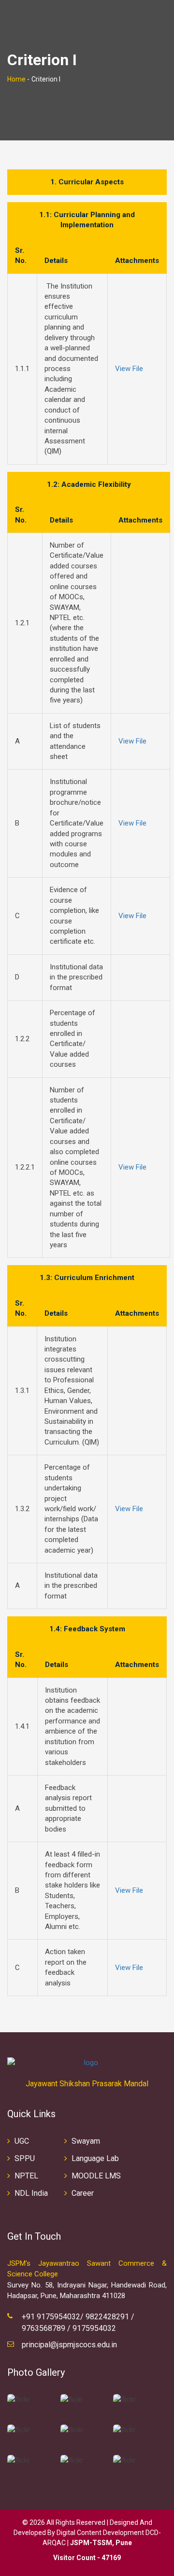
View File (129, 369)
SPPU (25, 2158)
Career (83, 2193)
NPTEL (26, 2176)
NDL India (31, 2193)
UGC (22, 2141)
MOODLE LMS (96, 2176)
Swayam (86, 2141)
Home (16, 79)
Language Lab (95, 2158)
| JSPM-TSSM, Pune (100, 2543)
